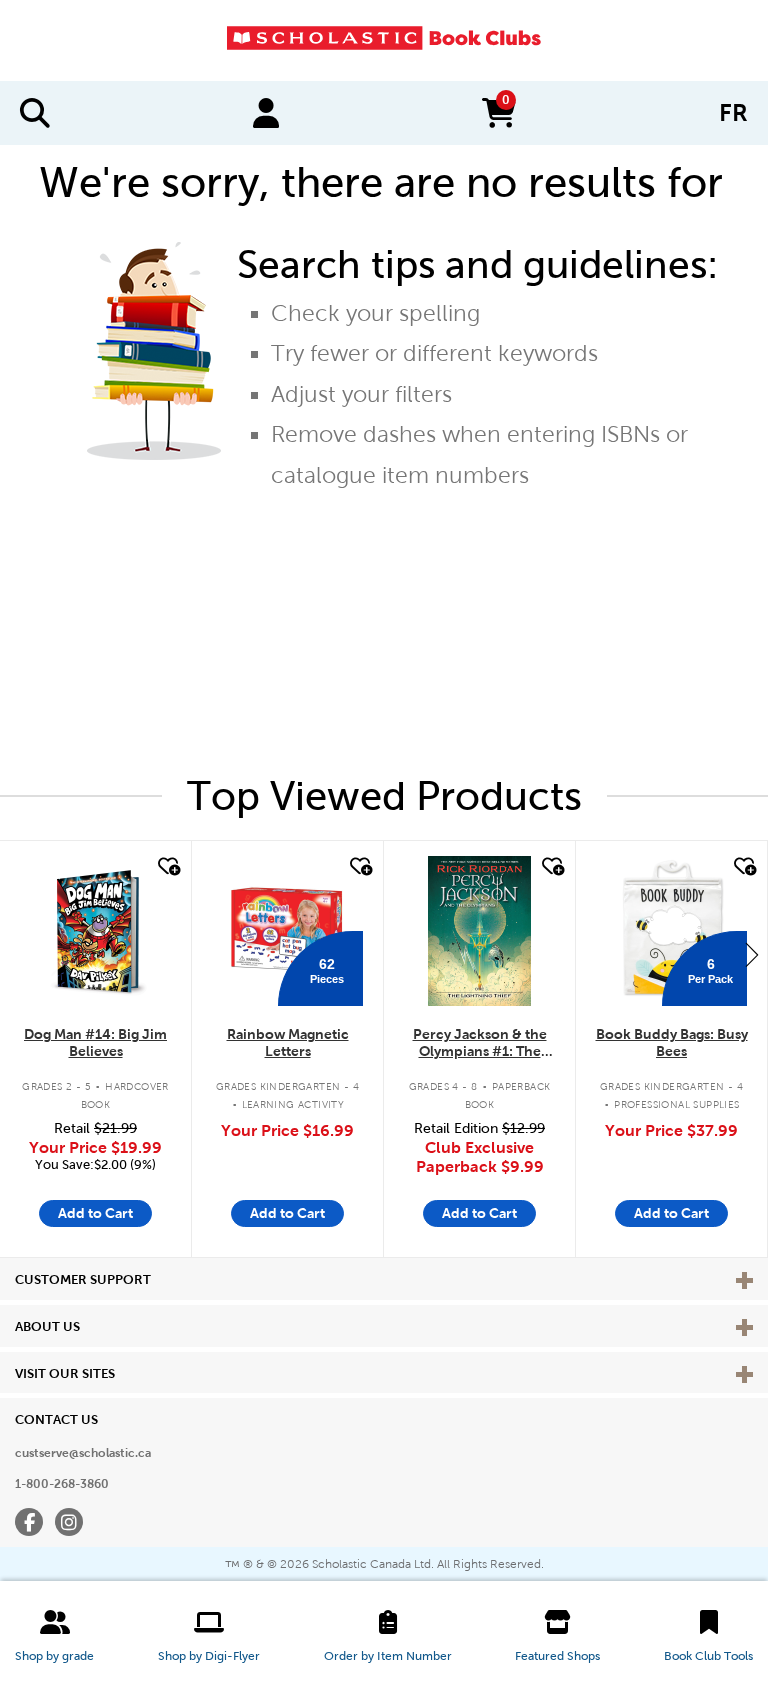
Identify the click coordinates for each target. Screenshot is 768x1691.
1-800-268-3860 (62, 1484)
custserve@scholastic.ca (83, 1453)
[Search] (35, 113)
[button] (54, 1636)
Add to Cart (95, 1213)
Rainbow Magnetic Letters (288, 1042)
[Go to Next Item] (752, 954)
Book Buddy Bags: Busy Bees (672, 1042)
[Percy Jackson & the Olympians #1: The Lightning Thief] (479, 931)
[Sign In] (266, 113)
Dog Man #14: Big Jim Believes (95, 1042)
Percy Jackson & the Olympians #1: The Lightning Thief (480, 1043)
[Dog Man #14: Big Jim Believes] (95, 931)
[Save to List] (167, 867)
